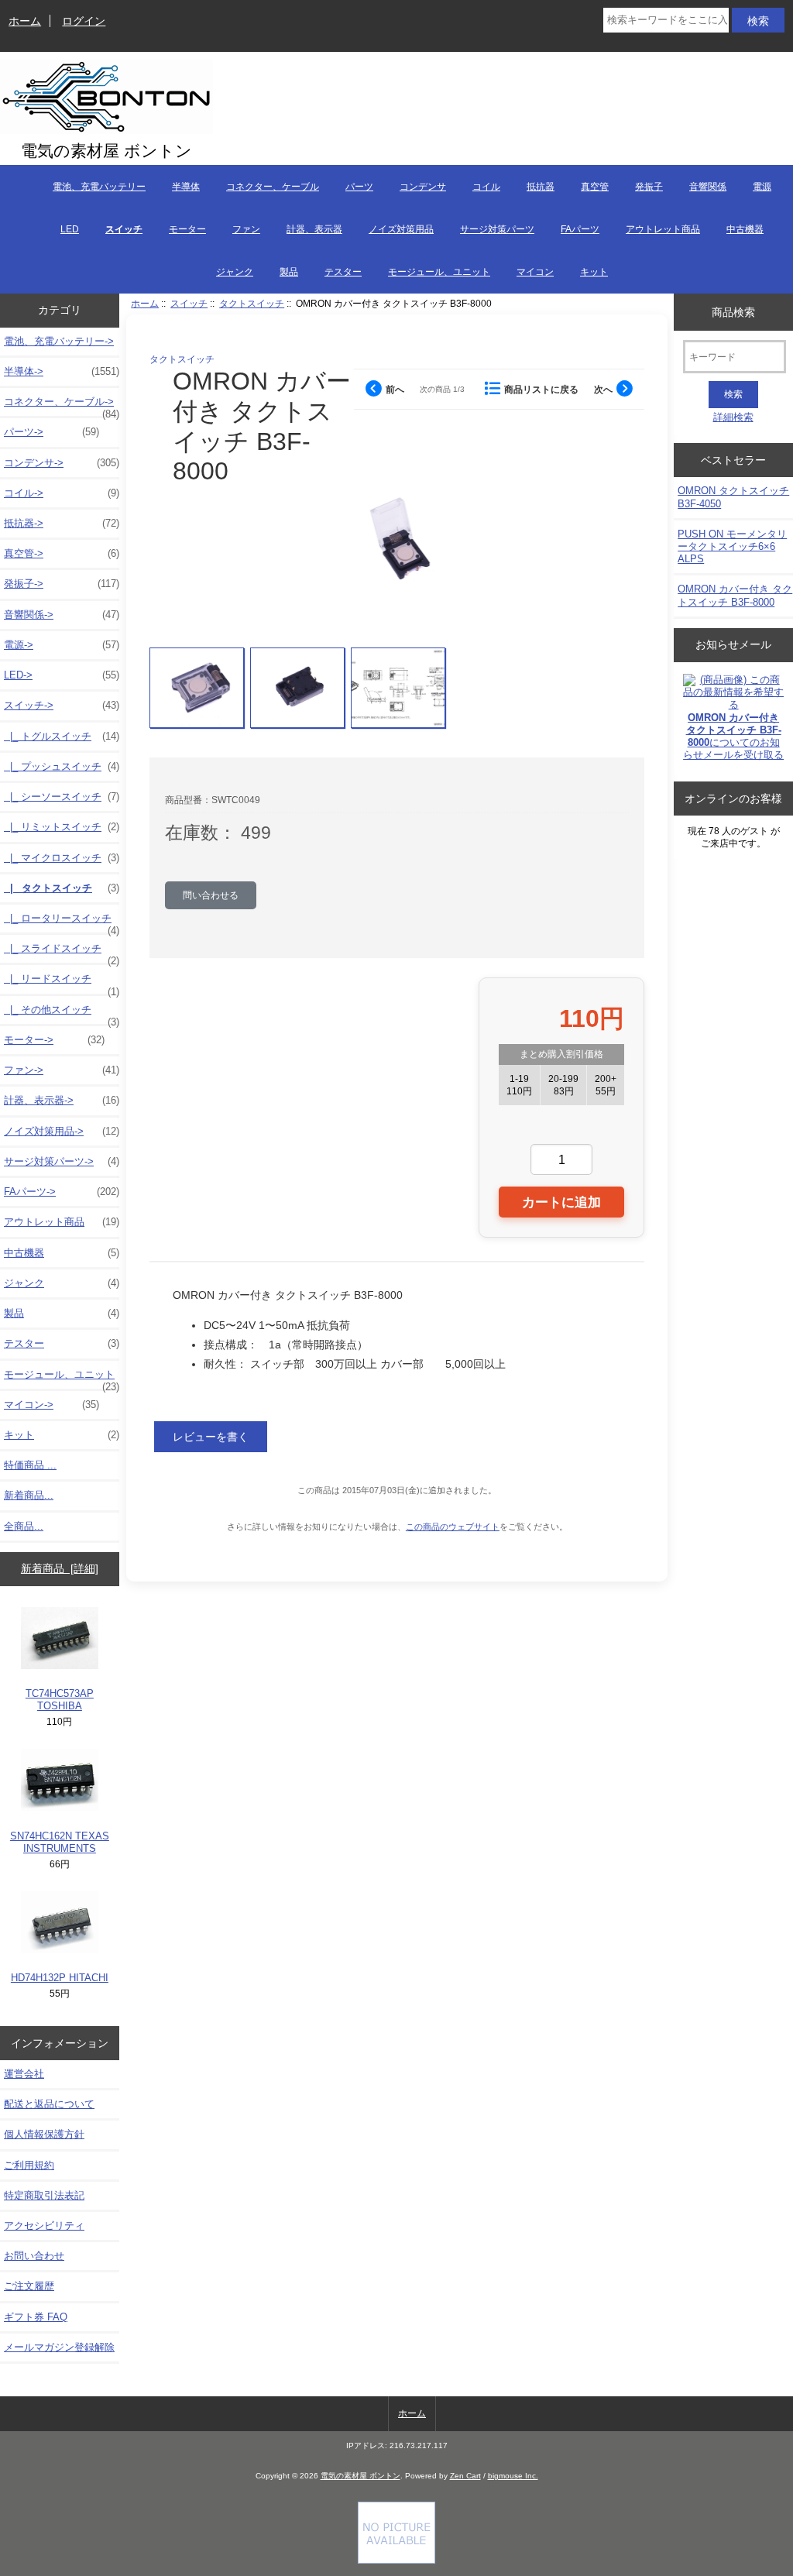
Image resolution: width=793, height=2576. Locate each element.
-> (62, 705)
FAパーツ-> (62, 1192)
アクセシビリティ (44, 2226)
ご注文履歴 (29, 2286)
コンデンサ (423, 187)
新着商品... (29, 1495)
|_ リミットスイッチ (62, 827)
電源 (762, 187)
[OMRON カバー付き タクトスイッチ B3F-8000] (197, 688)
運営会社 (24, 2074)
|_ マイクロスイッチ (62, 858)
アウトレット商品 (663, 229)
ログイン (84, 21)
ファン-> (62, 1070)
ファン (246, 229)
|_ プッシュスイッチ (62, 766)
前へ (395, 389)
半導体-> (62, 371)
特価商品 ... (30, 1465)
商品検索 (733, 311)
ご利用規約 (29, 2165)
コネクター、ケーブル (273, 187)
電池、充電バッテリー (99, 187)
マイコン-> (51, 1405)
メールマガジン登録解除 (59, 2347)
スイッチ (189, 303)
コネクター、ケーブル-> (62, 406)
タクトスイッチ (252, 303)
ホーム (25, 21)
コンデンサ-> (62, 463)
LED (70, 229)
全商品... (24, 1526)
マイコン (535, 272)
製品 (289, 272)
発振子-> (62, 584)
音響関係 (708, 187)
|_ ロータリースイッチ (62, 922)
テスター (343, 272)
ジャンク (235, 272)
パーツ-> (51, 432)
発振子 (649, 187)
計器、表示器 (314, 229)
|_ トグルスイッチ (62, 736)
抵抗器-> (62, 523)
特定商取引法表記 (44, 2195)
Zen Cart (465, 2476)
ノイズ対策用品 (401, 229)
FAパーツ (580, 229)
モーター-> (54, 1040)
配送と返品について (49, 2104)
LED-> (62, 675)
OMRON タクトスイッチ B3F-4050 (733, 497)
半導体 (186, 187)
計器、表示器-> (62, 1100)
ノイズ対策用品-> (62, 1131)
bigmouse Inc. (513, 2476)
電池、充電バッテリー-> (59, 341)
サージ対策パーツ (497, 229)
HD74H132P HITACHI (60, 1978)
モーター (187, 229)
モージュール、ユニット (439, 272)
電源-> (62, 645)
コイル (486, 187)
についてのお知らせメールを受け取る (733, 737)
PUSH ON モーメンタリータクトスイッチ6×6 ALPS (732, 546)
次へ (603, 389)
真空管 (595, 187)
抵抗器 (541, 187)
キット (594, 272)
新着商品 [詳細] (60, 1568)
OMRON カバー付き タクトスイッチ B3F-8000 (735, 595)
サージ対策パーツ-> (62, 1161)
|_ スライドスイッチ (62, 953)
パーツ (359, 187)
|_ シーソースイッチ (62, 797)
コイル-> (62, 493)
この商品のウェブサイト (453, 1527)
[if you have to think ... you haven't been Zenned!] (396, 2560)
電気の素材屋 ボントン (360, 2476)
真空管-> (62, 553)
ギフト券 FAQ (36, 2317)
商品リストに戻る (541, 389)
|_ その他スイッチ (62, 1014)
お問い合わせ (34, 2256)
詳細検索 (733, 417)
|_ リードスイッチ (62, 983)
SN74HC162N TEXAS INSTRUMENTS (60, 1842)
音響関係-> (62, 615)
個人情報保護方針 (44, 2134)
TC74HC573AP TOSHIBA (60, 1700)
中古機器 (745, 229)
